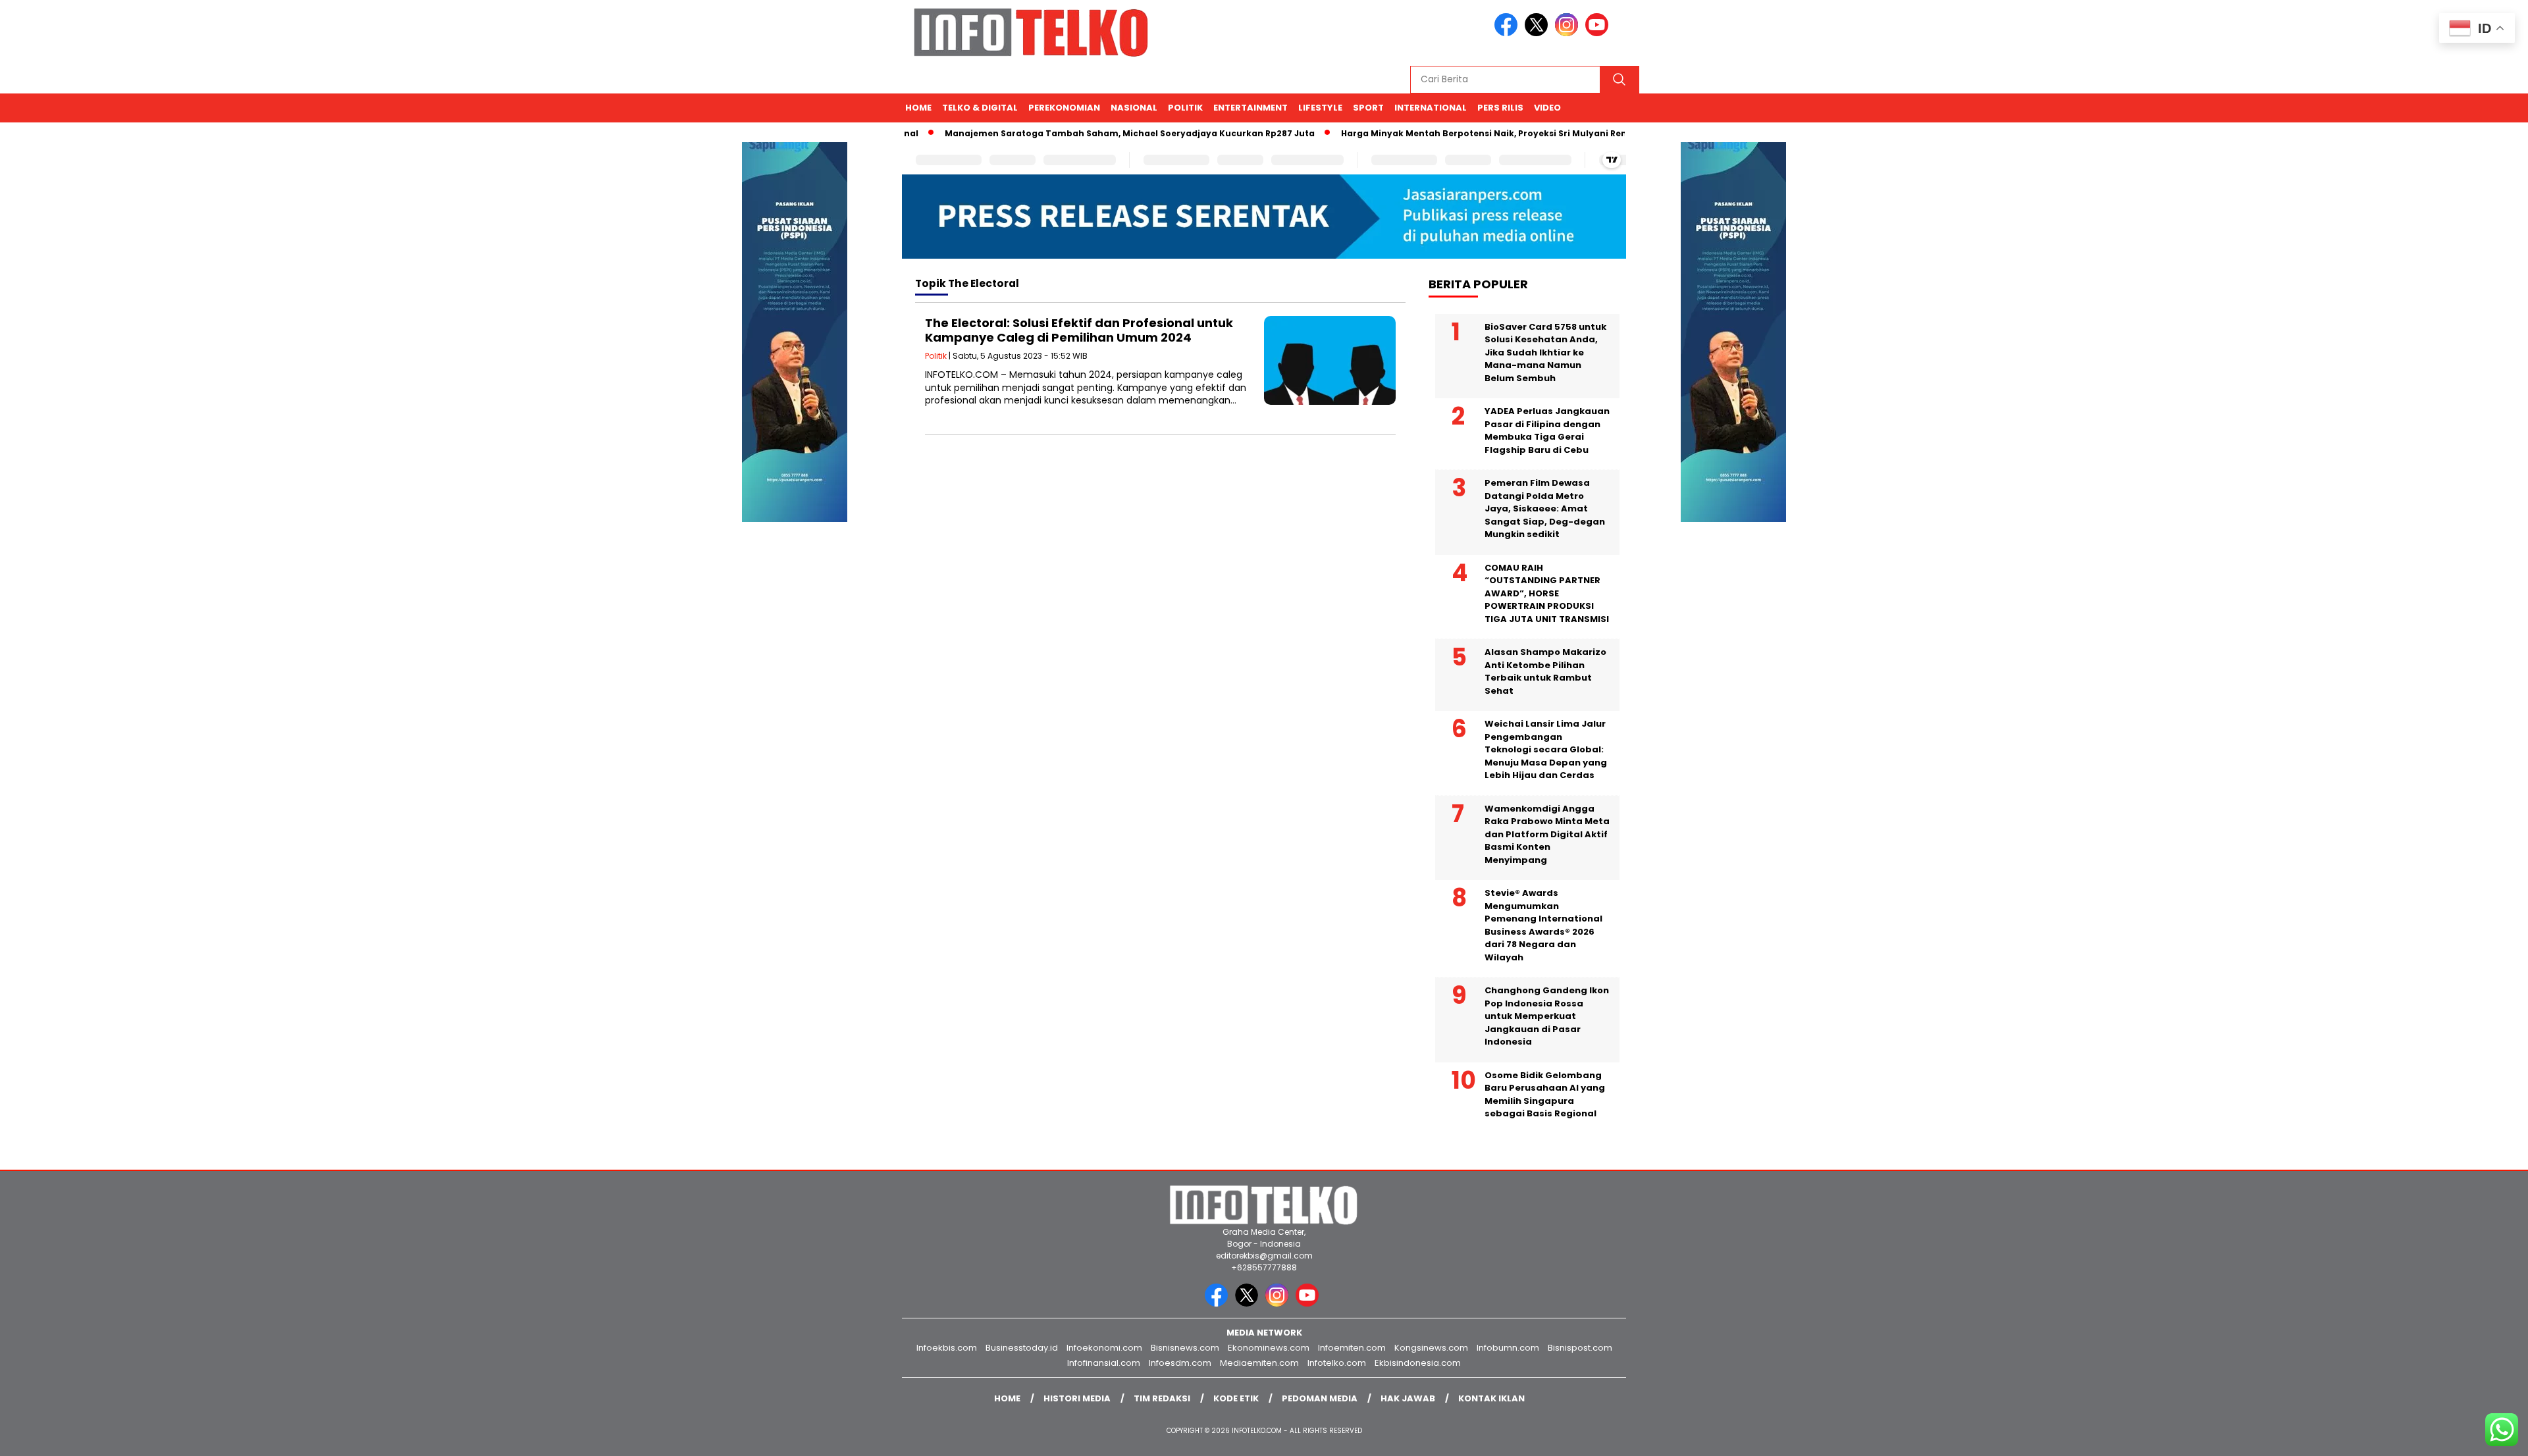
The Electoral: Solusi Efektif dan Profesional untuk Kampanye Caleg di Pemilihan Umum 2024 (1079, 330)
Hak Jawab (1408, 1398)
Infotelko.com (1337, 1363)
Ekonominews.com (1269, 1348)
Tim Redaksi (1162, 1398)
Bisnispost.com (1580, 1348)
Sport (1368, 108)
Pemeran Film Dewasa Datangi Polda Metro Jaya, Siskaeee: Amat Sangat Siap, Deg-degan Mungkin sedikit (1545, 508)
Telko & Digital (980, 108)
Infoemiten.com (1352, 1348)
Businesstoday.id (1022, 1348)
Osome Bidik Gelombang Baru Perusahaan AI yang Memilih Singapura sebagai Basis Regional (1545, 1095)
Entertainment (1251, 108)
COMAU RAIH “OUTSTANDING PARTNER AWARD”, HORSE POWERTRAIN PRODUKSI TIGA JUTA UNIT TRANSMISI (1547, 593)
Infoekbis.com (947, 1348)
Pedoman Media (1320, 1398)
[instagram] (1569, 33)
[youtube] (1599, 33)
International (1431, 108)
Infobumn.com (1508, 1348)
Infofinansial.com (1104, 1363)
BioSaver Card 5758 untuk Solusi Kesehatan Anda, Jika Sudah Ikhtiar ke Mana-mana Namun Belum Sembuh (1545, 352)
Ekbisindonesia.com (1418, 1363)
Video (1547, 108)
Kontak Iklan (1491, 1398)
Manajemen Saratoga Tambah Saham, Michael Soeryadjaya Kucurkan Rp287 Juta (1089, 133)
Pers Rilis (1500, 108)
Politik (1185, 108)
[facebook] (1508, 33)
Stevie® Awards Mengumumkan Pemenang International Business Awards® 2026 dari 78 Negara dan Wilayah (1543, 925)
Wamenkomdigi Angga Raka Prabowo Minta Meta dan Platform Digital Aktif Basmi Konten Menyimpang (1547, 834)
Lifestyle (1320, 108)
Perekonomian (1064, 108)
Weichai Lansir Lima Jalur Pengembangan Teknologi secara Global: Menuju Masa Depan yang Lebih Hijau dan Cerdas (1546, 749)
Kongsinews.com (1431, 1348)
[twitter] (1539, 33)
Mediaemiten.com (1259, 1363)
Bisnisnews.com (1185, 1348)
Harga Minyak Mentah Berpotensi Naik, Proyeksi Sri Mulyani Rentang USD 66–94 (1479, 133)
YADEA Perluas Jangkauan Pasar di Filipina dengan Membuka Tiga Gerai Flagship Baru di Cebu (1547, 430)
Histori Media (1077, 1398)
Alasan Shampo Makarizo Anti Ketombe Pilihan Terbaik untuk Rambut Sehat (1545, 671)
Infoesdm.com (1180, 1363)
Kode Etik (1236, 1398)
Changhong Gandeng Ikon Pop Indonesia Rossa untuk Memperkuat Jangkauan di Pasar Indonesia (1547, 1016)
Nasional (1134, 108)
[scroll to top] (2441, 1436)
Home (918, 108)
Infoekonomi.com (1104, 1348)
